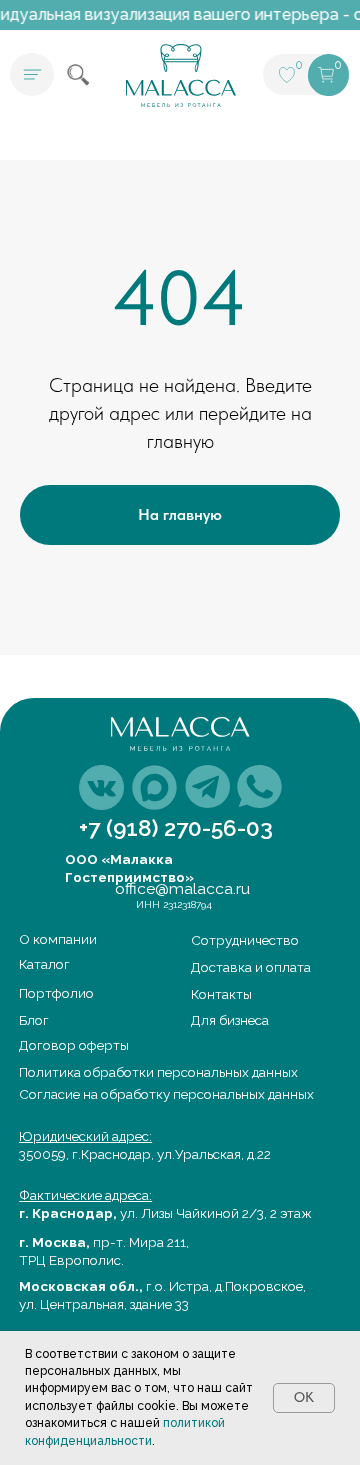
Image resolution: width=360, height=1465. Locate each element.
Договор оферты (74, 1045)
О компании (58, 939)
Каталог (44, 964)
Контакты (221, 994)
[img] (101, 787)
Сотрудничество (245, 940)
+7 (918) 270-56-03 (176, 828)
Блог (34, 1020)
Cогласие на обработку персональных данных (166, 1094)
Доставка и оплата (251, 967)
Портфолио (56, 993)
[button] (32, 75)
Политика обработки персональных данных (158, 1072)
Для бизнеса (230, 1020)
